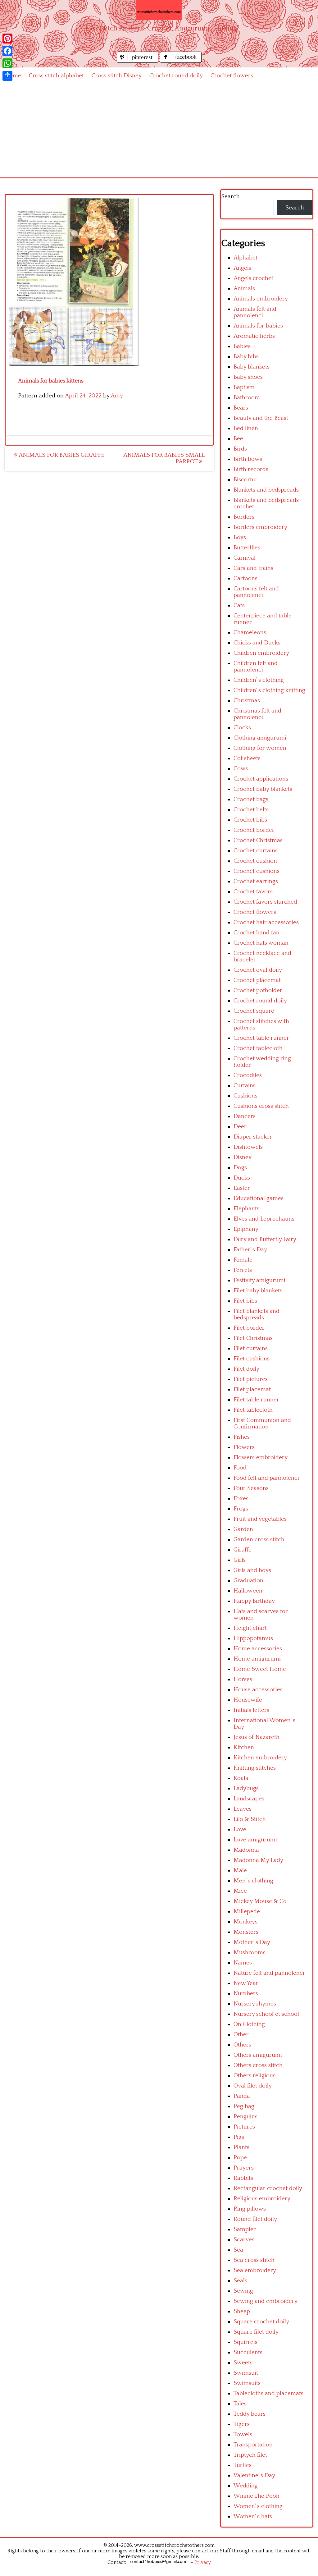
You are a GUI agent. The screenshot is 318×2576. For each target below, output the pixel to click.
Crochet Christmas (258, 840)
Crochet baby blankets (263, 789)
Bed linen (246, 428)
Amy (117, 396)
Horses (243, 1679)
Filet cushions (252, 1359)
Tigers (242, 2424)
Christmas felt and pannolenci (257, 714)
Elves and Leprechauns (264, 1219)
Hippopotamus (253, 1638)
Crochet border (254, 830)
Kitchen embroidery (260, 1758)
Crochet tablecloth (258, 1048)
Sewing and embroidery (266, 2301)
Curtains (245, 1086)
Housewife (248, 1700)
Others (242, 2045)
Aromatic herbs (254, 336)
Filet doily (246, 1369)
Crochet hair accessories (266, 922)
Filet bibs (245, 1301)
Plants (241, 2147)
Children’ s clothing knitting (269, 690)
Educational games (259, 1198)
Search (230, 197)
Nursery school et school (266, 2014)
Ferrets (243, 1270)
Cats (239, 605)
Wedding (246, 2486)
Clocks (242, 728)
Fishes (242, 1437)
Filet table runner (256, 1400)
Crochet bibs (250, 820)
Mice (240, 1891)
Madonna (246, 1850)
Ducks (242, 1178)
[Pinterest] (7, 39)
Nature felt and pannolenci (269, 1973)
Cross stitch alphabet (56, 76)
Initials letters (251, 1710)
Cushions (245, 1096)
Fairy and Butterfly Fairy (265, 1239)
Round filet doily (255, 2219)
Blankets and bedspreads (266, 490)
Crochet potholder (258, 990)
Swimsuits (247, 2383)
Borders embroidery (260, 527)
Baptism (244, 387)
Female (243, 1260)
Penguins (245, 2117)
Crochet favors (253, 892)
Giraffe (243, 1550)
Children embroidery (261, 653)
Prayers (244, 2168)
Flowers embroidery (261, 1458)
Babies (242, 346)
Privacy (203, 2562)
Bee (238, 439)
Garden (243, 1529)
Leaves (243, 1809)
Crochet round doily (176, 76)
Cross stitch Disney (117, 76)
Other (241, 2035)
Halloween (248, 1591)
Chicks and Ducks (257, 643)
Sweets (243, 2363)
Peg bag (244, 2106)
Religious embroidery (262, 2199)
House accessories (258, 1690)
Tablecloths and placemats (268, 2393)
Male (240, 1870)
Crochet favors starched (265, 902)
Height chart (250, 1628)
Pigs (239, 2137)
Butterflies (247, 548)
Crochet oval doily (258, 970)
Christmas (247, 701)
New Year (246, 1983)
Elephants (246, 1209)
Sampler (245, 2229)
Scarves (244, 2240)
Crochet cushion (255, 861)
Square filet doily (256, 2332)
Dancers (245, 1116)
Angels (242, 268)
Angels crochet (253, 278)
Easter (242, 1188)
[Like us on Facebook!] (181, 61)
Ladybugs (246, 1788)
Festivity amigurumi (259, 1280)
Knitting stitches (255, 1768)
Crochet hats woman (261, 943)
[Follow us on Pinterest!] (138, 61)
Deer (240, 1127)
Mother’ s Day (252, 1942)
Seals (240, 2281)
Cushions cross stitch (261, 1106)
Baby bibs (246, 357)
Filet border (249, 1328)
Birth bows (248, 459)
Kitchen (244, 1747)
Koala (241, 1778)
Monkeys (245, 1922)
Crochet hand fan (257, 933)
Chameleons (250, 633)
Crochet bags (251, 799)
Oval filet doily (253, 2086)
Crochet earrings (256, 881)
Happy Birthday (254, 1601)
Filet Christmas (253, 1338)
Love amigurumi (255, 1840)
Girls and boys (252, 1570)
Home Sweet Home (260, 1669)
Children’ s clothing (259, 680)
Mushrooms (250, 1953)
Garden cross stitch (259, 1540)
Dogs (240, 1168)
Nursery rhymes (255, 2004)
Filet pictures (251, 1379)
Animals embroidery (261, 299)
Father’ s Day (250, 1250)
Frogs (241, 1509)
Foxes (241, 1499)
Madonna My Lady (258, 1860)
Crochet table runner (261, 1038)
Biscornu (245, 480)
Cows (241, 769)
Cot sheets (247, 758)
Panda (242, 2096)
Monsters (246, 1932)
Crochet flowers (232, 76)
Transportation (253, 2445)
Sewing (243, 2291)
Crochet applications (261, 779)
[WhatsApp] (7, 63)
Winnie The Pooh (257, 2496)
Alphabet (245, 258)
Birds (240, 449)
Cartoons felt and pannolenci (256, 592)
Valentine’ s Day (254, 2475)
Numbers (246, 1994)
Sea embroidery (255, 2270)
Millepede (247, 1911)
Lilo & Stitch (250, 1819)
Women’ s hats (253, 2516)
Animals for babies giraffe (61, 455)
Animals (244, 289)
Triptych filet (250, 2455)
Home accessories (258, 1649)
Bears (241, 408)
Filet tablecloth (253, 1410)
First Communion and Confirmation (262, 1423)
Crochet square (254, 1011)
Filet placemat (252, 1389)
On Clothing (249, 2024)
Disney (243, 1157)
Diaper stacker (253, 1137)
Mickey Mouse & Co (260, 1901)
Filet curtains (251, 1348)
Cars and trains (253, 568)
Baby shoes (248, 377)
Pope (240, 2158)
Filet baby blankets (258, 1291)
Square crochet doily (261, 2322)
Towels (243, 2434)
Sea (238, 2250)
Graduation (248, 1581)
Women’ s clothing (258, 2506)
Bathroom (247, 398)
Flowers (244, 1447)
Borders (244, 517)
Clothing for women (260, 748)
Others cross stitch (258, 2065)
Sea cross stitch (254, 2260)
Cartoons (245, 578)
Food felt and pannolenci (266, 1478)
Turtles (243, 2465)
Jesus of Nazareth (257, 1737)
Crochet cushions (257, 871)
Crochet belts (251, 810)
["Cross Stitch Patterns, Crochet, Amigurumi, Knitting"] (159, 10)
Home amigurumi (257, 1659)
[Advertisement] (159, 131)
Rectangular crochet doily (268, 2188)
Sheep (242, 2311)
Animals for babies (258, 326)
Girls (240, 1560)
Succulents (248, 2352)
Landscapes (249, 1799)
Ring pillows (250, 2209)
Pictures (244, 2127)
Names (243, 1963)
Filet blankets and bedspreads (257, 1314)
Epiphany (246, 1229)
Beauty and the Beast (261, 418)
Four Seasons (251, 1488)
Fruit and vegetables (260, 1519)
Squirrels (245, 2342)
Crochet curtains (256, 851)
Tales (240, 2404)
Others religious (254, 2076)
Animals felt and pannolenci (255, 312)
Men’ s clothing (253, 1881)
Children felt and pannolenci (256, 667)
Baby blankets (252, 367)
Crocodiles (248, 1075)
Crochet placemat (257, 980)
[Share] (7, 76)
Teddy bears (250, 2414)
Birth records (251, 469)
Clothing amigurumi (260, 738)
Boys (240, 537)
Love (240, 1829)
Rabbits (243, 2178)
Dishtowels (248, 1147)
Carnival (245, 558)
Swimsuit (246, 2373)
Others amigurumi (258, 2055)
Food (240, 1468)
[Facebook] (7, 51)
